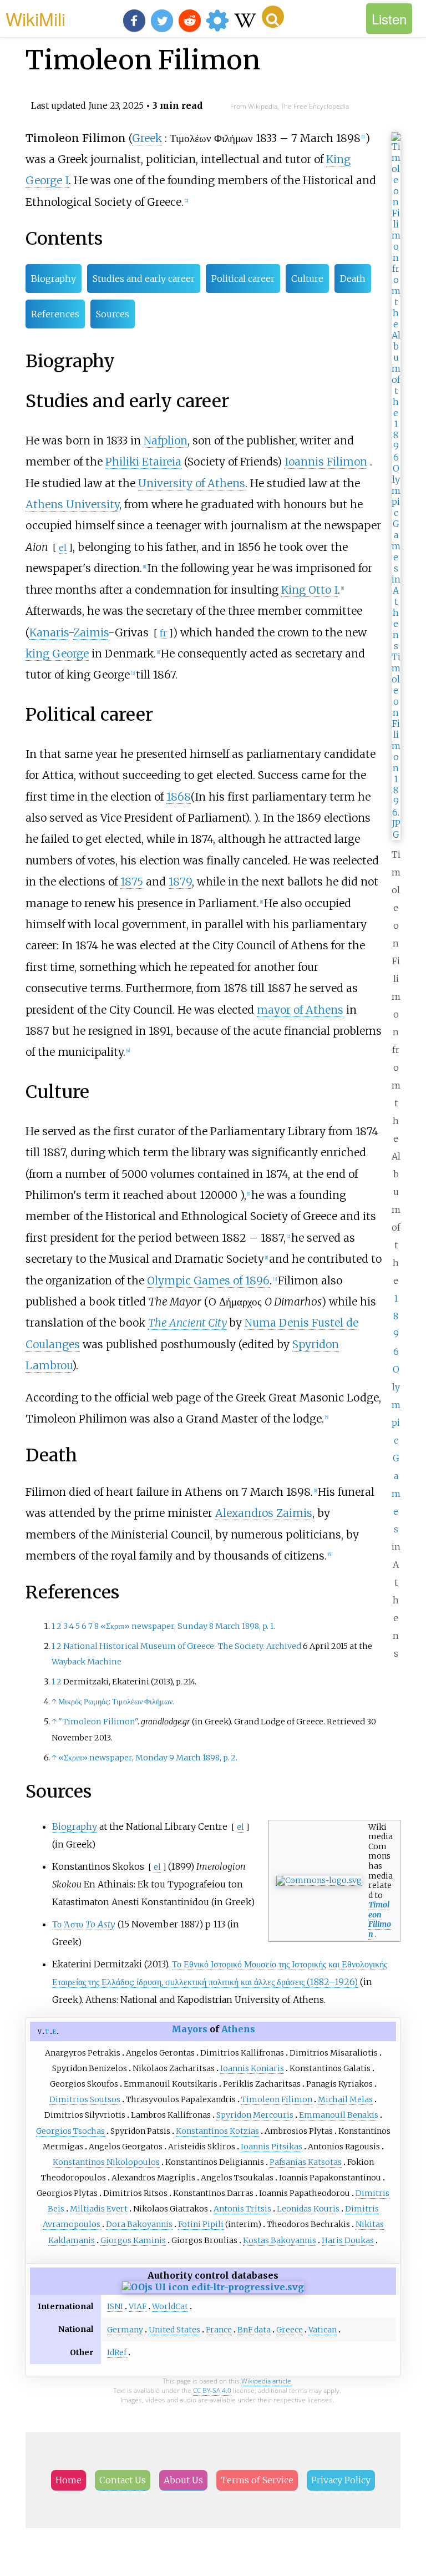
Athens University (72, 504)
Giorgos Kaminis (133, 2240)
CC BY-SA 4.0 (212, 2390)
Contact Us (123, 2480)
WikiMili (35, 18)
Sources (113, 314)
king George (57, 654)
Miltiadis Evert (99, 2209)
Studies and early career (144, 279)
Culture (307, 279)
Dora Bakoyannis (139, 2224)
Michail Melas (345, 2099)
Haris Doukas (348, 2240)
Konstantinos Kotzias (217, 2131)
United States (174, 2330)
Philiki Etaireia (143, 462)
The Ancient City (187, 1323)
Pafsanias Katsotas (306, 2162)
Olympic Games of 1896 (208, 1281)
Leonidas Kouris (308, 2209)
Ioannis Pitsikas (272, 2147)
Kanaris (49, 632)
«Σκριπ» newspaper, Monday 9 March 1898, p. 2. (148, 1758)
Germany (125, 2330)
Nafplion (166, 441)
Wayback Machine (87, 1662)
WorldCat (170, 2306)
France (219, 2330)
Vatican (323, 2330)
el (63, 548)
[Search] (273, 17)
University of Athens (192, 483)
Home (69, 2480)
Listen (389, 19)
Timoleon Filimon (380, 1919)
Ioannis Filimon (326, 462)
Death (353, 279)
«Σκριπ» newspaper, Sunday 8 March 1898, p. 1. (188, 1626)
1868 (179, 797)
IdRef (117, 2352)
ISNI (115, 2306)
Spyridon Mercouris (255, 2115)
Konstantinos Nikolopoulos (106, 2162)
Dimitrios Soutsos (85, 2099)
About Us (183, 2480)
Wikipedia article (266, 2381)
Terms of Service (257, 2480)
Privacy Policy (341, 2480)
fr (163, 633)
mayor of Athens (300, 1010)
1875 (132, 882)
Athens (238, 2029)
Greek (147, 138)
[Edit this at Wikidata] (213, 2287)
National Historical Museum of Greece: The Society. (164, 1646)
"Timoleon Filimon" (98, 1722)
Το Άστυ (84, 1924)
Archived (284, 1646)
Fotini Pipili (201, 2224)
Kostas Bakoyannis (280, 2240)
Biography (54, 279)
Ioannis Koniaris (252, 2068)
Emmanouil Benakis (339, 2115)
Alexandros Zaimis (264, 1513)
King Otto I (310, 590)
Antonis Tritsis (242, 2209)
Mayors (189, 2029)
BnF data (254, 2330)
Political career (243, 279)
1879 (180, 882)
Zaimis (91, 632)
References (55, 314)
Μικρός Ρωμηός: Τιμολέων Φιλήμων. (116, 1702)
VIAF (138, 2306)
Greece (290, 2330)
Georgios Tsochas (70, 2131)
